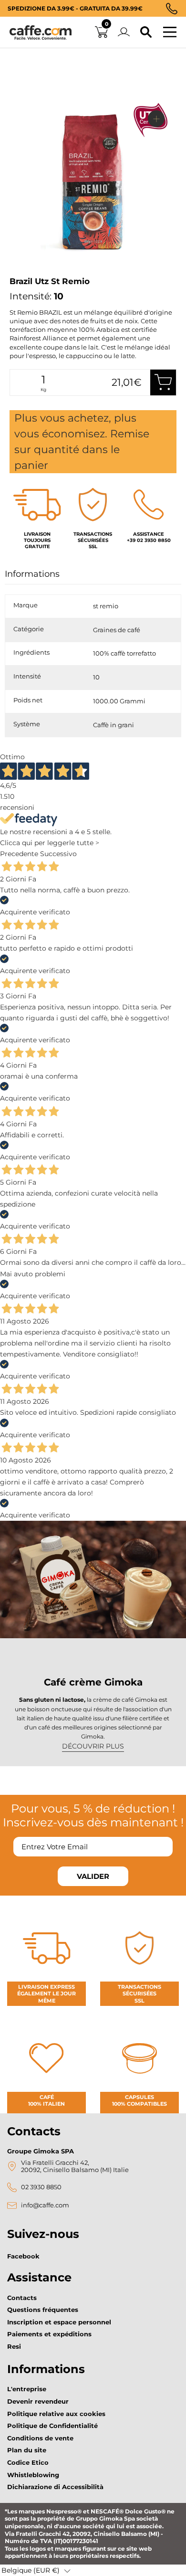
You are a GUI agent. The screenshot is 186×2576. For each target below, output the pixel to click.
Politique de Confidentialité (52, 2426)
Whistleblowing (33, 2475)
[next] (20, 274)
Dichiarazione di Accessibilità (55, 2487)
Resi (14, 2346)
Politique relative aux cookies (56, 2414)
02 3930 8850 (41, 2187)
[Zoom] (156, 119)
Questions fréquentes (43, 2310)
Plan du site (27, 2450)
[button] (36, 2570)
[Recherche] (146, 32)
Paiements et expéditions (49, 2334)
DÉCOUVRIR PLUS (93, 1746)
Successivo (58, 854)
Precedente (19, 854)
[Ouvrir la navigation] (170, 32)
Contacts (22, 2298)
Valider (93, 1876)
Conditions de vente (40, 2438)
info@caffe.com (45, 2205)
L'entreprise (27, 2389)
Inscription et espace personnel (59, 2322)
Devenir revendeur (38, 2401)
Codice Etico (28, 2462)
